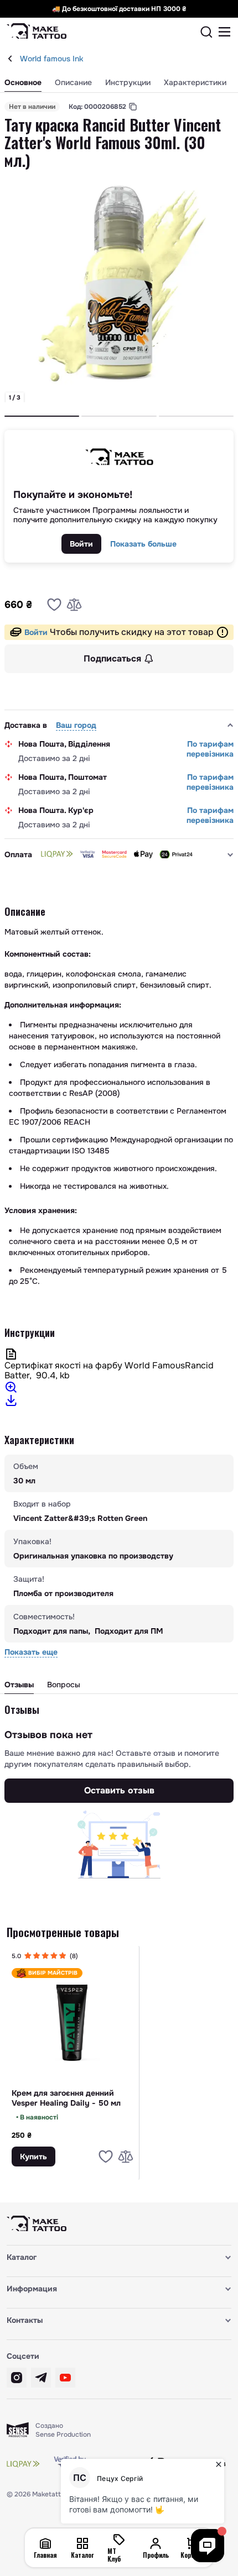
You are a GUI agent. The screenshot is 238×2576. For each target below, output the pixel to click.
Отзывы (19, 1685)
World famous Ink (51, 59)
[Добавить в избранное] (54, 605)
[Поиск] (206, 32)
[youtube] (65, 2378)
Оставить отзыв (119, 1790)
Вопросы (64, 1685)
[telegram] (41, 2378)
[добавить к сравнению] (74, 605)
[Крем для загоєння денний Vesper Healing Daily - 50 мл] (73, 2022)
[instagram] (17, 2378)
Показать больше (143, 544)
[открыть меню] (225, 32)
